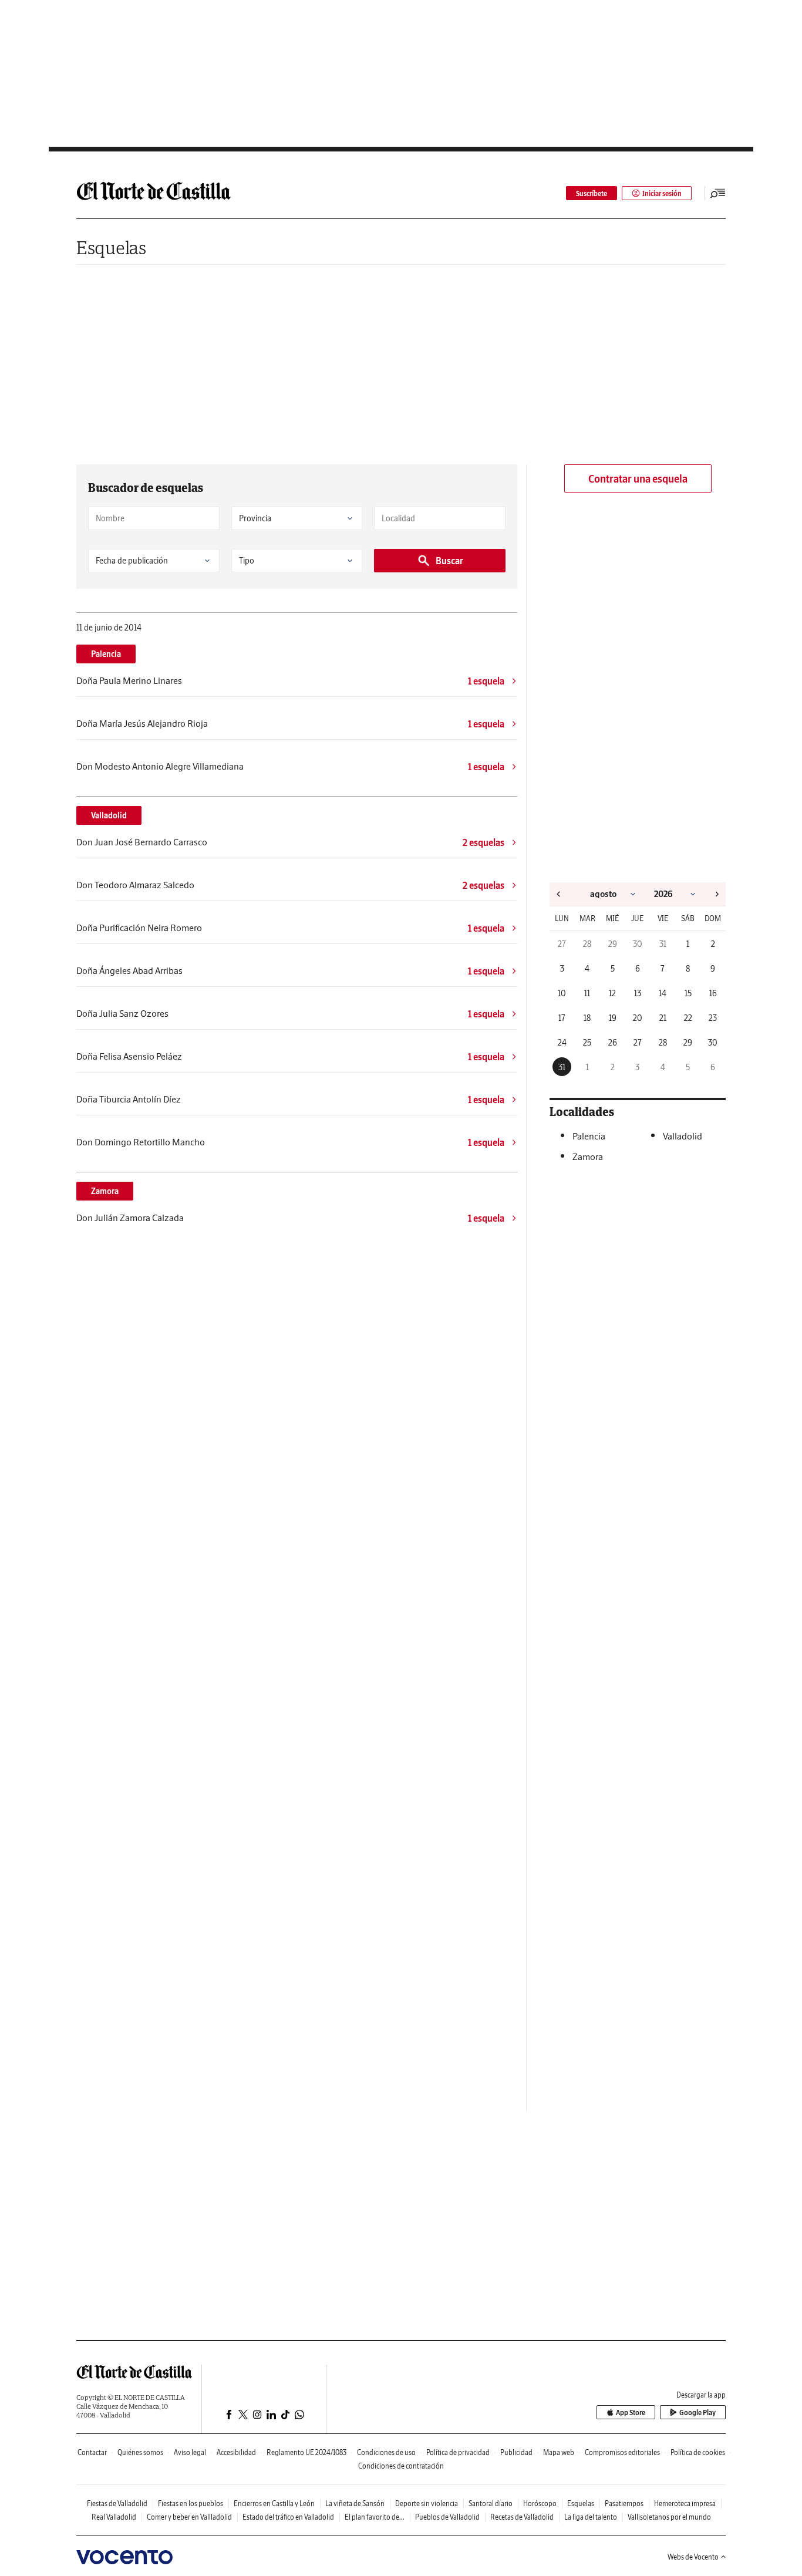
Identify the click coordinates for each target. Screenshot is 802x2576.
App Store (631, 2413)
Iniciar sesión (662, 193)
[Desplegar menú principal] (718, 193)
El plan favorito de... (375, 2517)
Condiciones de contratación (401, 2466)
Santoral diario (491, 2503)
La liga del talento (591, 2517)
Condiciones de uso (386, 2452)
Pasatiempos (624, 2503)
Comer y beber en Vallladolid (189, 2517)
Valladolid (109, 815)
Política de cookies (698, 2452)
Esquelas (111, 247)
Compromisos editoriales (622, 2452)
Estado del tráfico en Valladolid (288, 2517)
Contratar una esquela (638, 479)
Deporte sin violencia (427, 2503)
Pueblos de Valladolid (447, 2517)
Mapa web (559, 2452)
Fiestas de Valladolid (117, 2503)
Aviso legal (190, 2452)
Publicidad (516, 2452)
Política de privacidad (458, 2452)
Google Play (697, 2413)
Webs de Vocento (693, 2557)
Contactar (92, 2452)
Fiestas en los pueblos (191, 2503)
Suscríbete (592, 193)
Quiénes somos (140, 2452)
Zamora (105, 1191)
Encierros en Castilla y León (274, 2503)
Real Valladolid (114, 2517)
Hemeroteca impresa (685, 2503)
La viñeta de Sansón (355, 2503)
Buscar (449, 561)
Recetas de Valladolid (522, 2517)
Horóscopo (540, 2503)
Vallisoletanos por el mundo (669, 2517)
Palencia (106, 654)
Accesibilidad (236, 2452)
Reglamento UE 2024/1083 (306, 2452)
